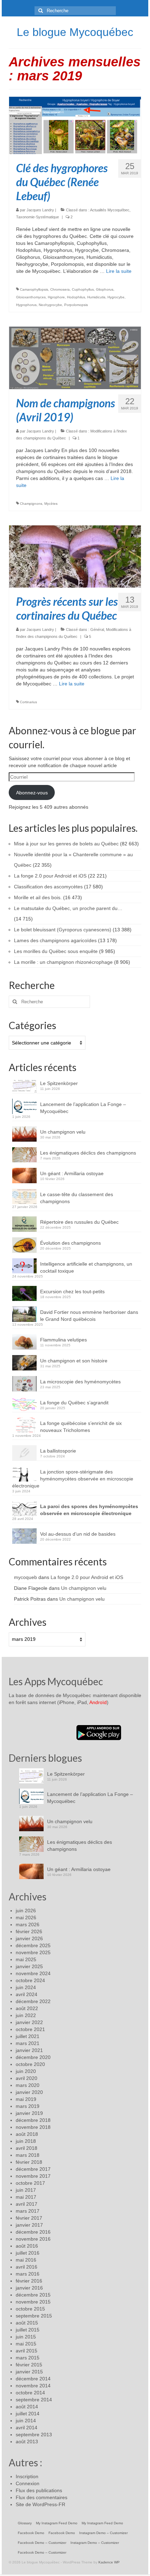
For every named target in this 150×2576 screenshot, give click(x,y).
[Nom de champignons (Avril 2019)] (75, 357)
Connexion (28, 2483)
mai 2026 (26, 1918)
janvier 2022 (29, 2022)
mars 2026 (28, 1924)
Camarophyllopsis (34, 289)
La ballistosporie (58, 1451)
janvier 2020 (29, 2092)
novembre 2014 (33, 2386)
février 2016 (29, 2281)
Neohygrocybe (50, 305)
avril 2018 (27, 2148)
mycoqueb (25, 1577)
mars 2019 (28, 2106)
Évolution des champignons (70, 1243)
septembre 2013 (34, 2435)
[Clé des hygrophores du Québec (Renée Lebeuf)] (75, 125)
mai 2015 (26, 2344)
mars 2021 (28, 2043)
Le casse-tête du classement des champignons (77, 1198)
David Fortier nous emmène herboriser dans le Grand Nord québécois (89, 1316)
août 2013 (27, 2442)
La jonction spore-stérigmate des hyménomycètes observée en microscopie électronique (73, 1479)
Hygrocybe (116, 297)
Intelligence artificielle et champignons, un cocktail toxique (86, 1267)
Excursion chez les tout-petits (72, 1291)
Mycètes (51, 504)
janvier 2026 (29, 1938)
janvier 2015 (29, 2372)
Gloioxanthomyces (31, 297)
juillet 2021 (28, 2036)
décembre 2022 (33, 2001)
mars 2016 (28, 2274)
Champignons (31, 504)
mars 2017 (28, 2211)
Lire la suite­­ (119, 271)
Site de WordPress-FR (40, 2504)
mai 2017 (26, 2197)
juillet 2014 (28, 2414)
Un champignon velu (63, 1132)
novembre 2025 (33, 1952)
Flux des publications (39, 2490)
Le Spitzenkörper (59, 1083)
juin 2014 (26, 2421)
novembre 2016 (33, 2239)
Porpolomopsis (76, 305)
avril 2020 (27, 2078)
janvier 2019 (29, 2113)
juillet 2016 (28, 2253)
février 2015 (29, 2365)
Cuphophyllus (83, 289)
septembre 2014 (34, 2400)
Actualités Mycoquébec (110, 210)
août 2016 (27, 2246)
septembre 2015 (34, 2316)
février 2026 (29, 1931)
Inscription (27, 2476)
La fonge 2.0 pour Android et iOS (87, 1577)
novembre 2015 (33, 2302)
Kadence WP (109, 2562)
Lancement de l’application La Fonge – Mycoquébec (83, 1108)
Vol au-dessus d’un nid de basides (78, 1534)
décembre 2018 (33, 2120)
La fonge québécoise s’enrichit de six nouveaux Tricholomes (81, 1427)
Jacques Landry (40, 210)
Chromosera (60, 289)
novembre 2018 (33, 2127)
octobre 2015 (30, 2309)
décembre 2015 (33, 2295)
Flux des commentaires (42, 2497)
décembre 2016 (33, 2232)
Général (97, 630)
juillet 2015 (28, 2330)
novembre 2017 (33, 2176)
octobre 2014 (30, 2393)
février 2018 (29, 2162)
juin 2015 (26, 2337)
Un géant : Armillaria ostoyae (72, 1173)
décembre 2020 (33, 2057)
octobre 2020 (30, 2064)
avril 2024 (27, 1994)
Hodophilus (76, 297)
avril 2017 (27, 2204)
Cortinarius (28, 702)
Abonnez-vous (32, 793)
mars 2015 (28, 2358)
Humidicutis (96, 297)
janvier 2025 (29, 1966)
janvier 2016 (29, 2288)
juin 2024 (26, 1987)
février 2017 (29, 2218)
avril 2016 (27, 2267)
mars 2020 (28, 2085)
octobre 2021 (30, 2029)
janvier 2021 (29, 2050)
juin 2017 (26, 2190)
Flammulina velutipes (63, 1340)
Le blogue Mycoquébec (75, 32)
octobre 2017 (30, 2183)
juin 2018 (26, 2141)
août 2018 (27, 2134)
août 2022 (27, 2008)
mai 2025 (26, 1959)
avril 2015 (27, 2351)
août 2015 (27, 2323)
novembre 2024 (33, 1973)
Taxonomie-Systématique (37, 217)
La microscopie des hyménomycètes (80, 1382)
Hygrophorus (26, 305)
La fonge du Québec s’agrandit (74, 1403)
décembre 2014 (33, 2379)
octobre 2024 (30, 1980)
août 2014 (27, 2407)
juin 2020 (26, 2071)
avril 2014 (27, 2428)
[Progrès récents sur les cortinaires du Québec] (75, 556)
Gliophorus (105, 289)
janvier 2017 (29, 2225)
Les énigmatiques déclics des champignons (88, 1153)
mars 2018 (28, 2155)
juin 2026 (26, 1911)
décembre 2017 (33, 2169)
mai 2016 (26, 2260)
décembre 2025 (33, 1945)
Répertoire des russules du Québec (79, 1222)
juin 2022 (26, 2015)
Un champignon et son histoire (74, 1361)
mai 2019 (26, 2099)
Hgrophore (56, 297)
